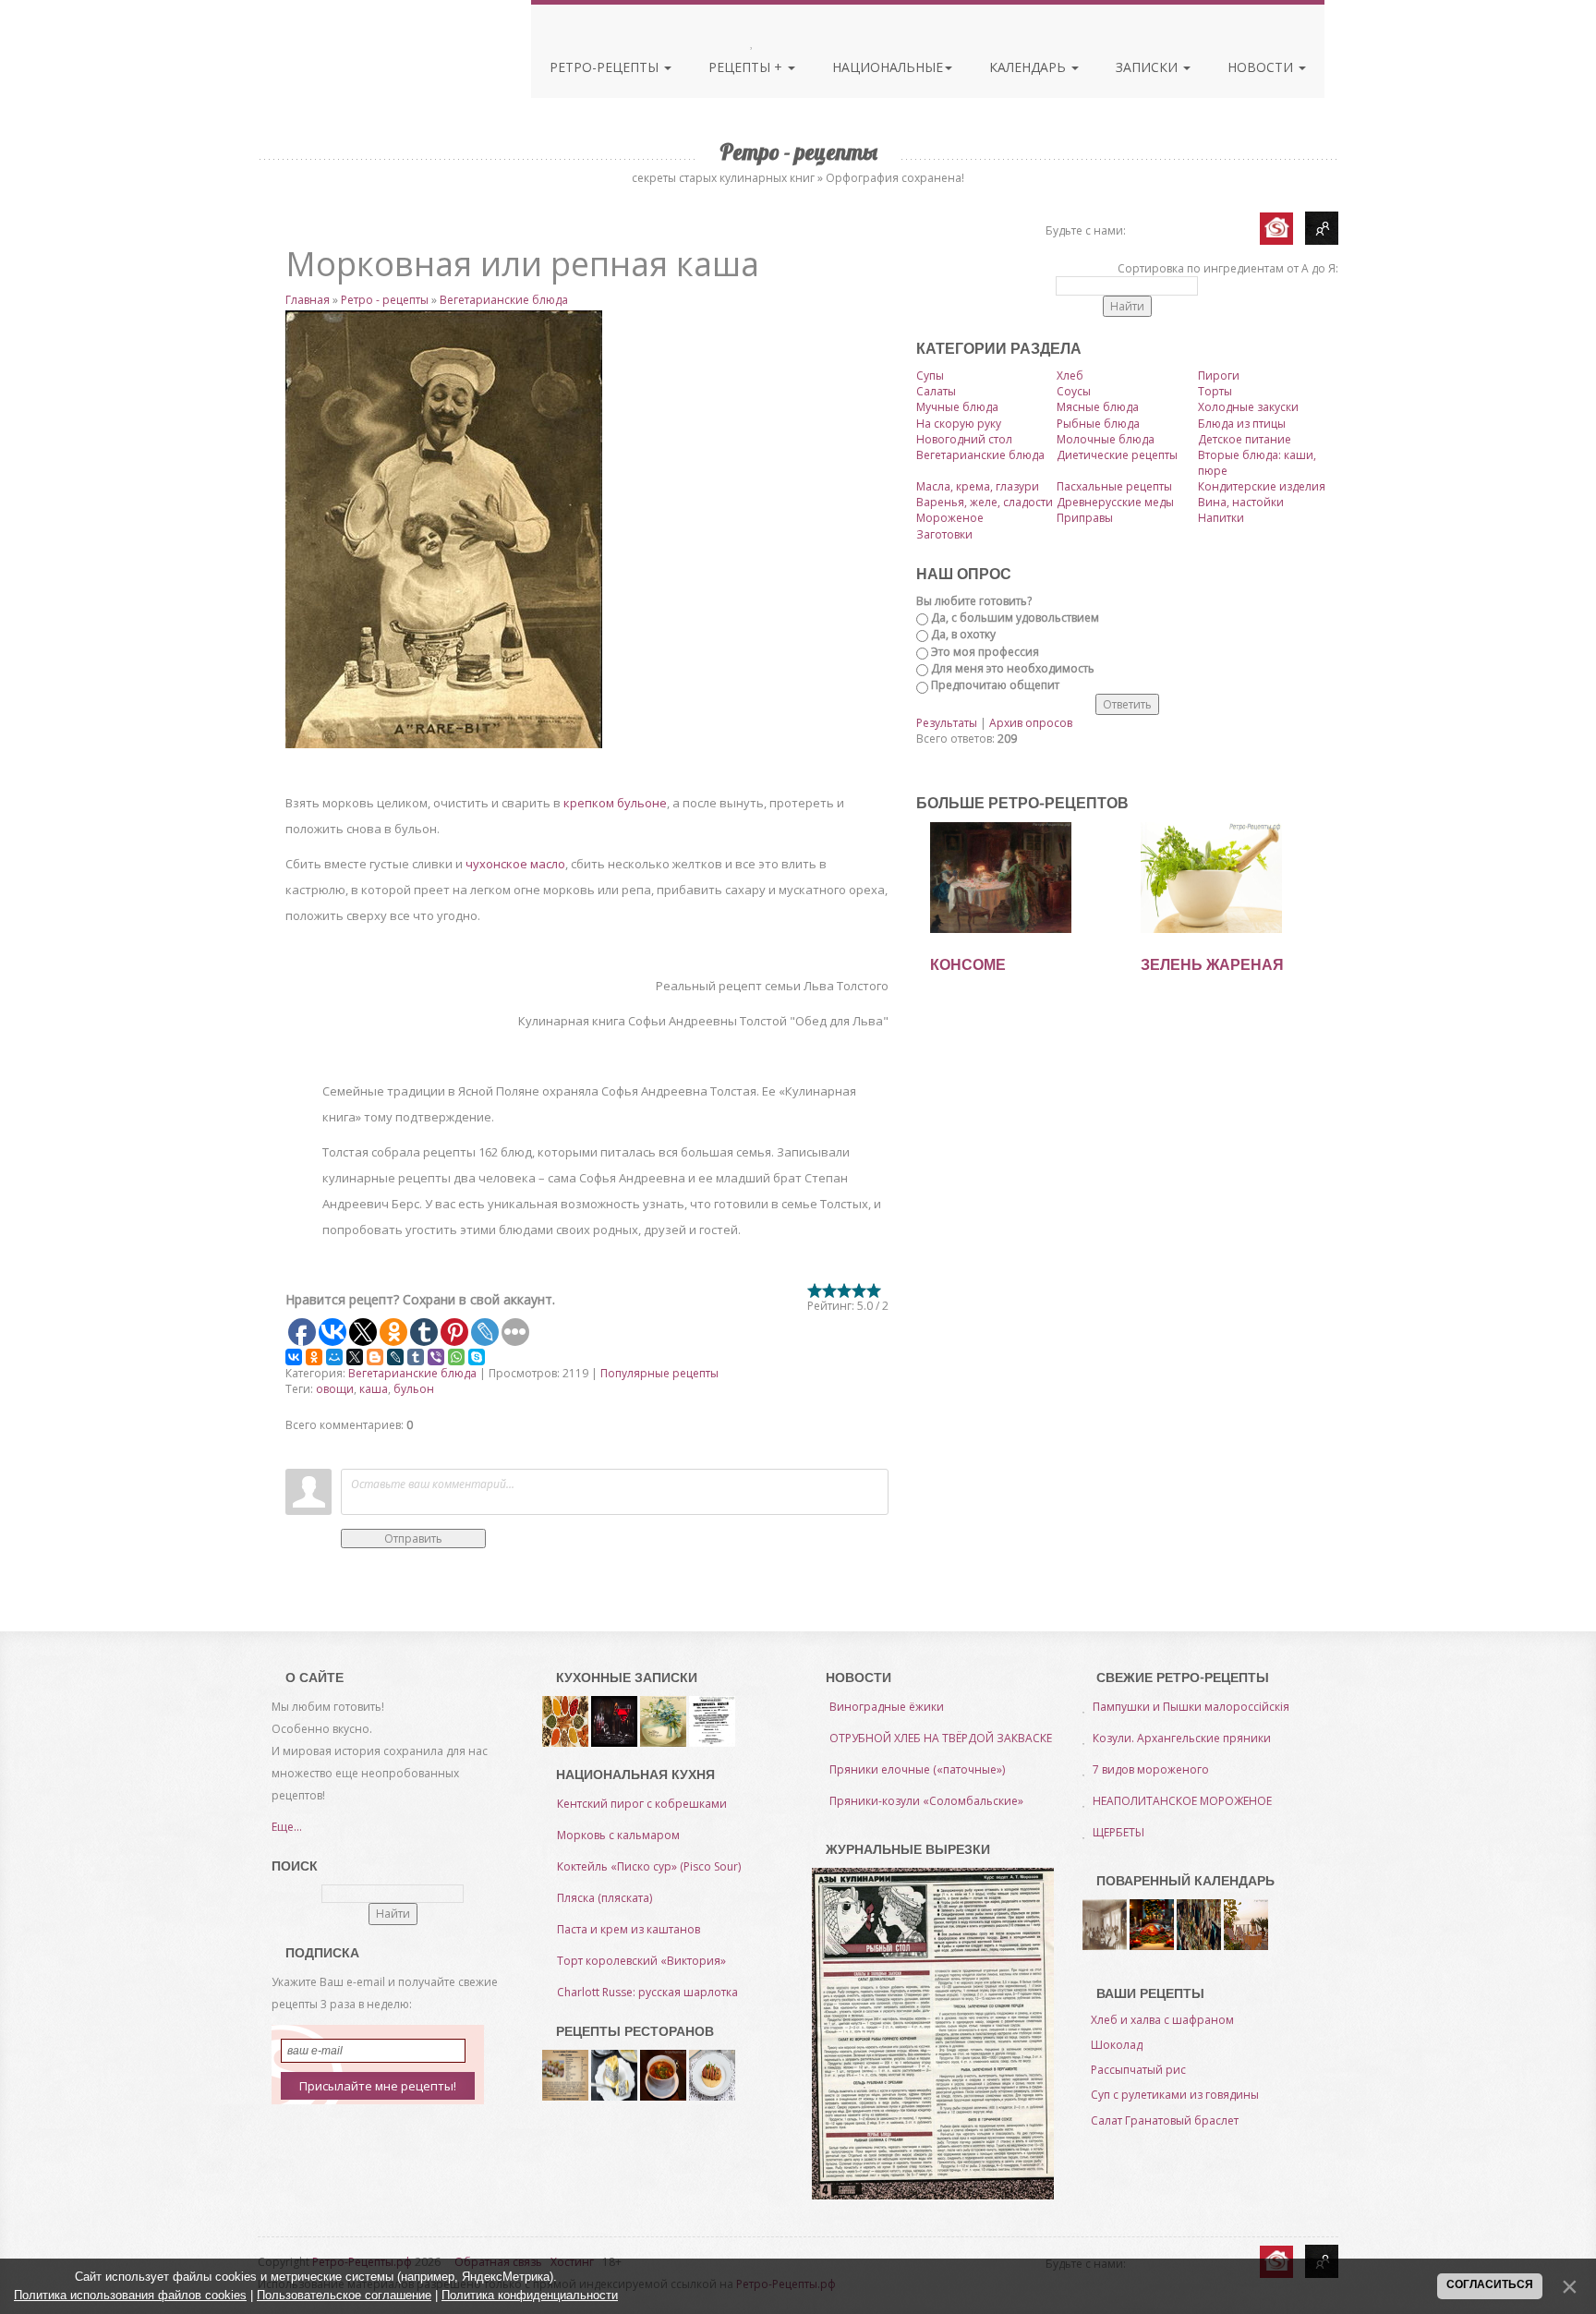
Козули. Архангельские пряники (1182, 1738)
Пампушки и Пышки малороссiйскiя (1191, 1707)
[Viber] (436, 1357)
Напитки (1221, 518)
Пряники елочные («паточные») (917, 1769)
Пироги (1219, 376)
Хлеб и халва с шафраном (1162, 2020)
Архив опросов (1031, 723)
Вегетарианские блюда (504, 300)
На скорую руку (959, 424)
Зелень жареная (1212, 965)
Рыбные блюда (1098, 424)
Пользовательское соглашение (344, 2295)
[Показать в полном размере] (587, 529)
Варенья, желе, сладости (985, 502)
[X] (355, 1357)
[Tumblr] (416, 1357)
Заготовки (944, 534)
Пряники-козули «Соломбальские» (926, 1801)
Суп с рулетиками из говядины (1175, 2095)
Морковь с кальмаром (618, 1835)
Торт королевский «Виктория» (641, 1961)
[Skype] (477, 1357)
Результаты (947, 723)
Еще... (287, 1827)
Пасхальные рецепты (1114, 486)
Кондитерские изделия (1262, 486)
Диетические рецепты (1117, 455)
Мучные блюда (957, 407)
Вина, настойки (1241, 502)
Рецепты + (747, 67)
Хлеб (1070, 376)
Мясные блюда (1098, 407)
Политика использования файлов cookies (130, 2295)
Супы (930, 376)
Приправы (1085, 518)
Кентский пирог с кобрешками (642, 1804)
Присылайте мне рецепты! (378, 2086)
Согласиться (1490, 2284)
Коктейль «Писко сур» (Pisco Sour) (649, 1866)
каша (374, 1389)
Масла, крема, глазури (978, 486)
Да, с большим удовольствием (1015, 618)
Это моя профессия (985, 652)
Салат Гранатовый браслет (1165, 2120)
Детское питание (1245, 439)
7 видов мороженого (1151, 1769)
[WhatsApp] (456, 1357)
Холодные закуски (1248, 407)
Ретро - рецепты (385, 300)
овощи (335, 1389)
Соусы (1074, 391)
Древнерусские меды (1115, 502)
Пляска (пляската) (605, 1898)
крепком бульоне (615, 803)
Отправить (413, 1539)
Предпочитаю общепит (995, 685)
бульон (414, 1389)
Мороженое (950, 518)
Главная (308, 300)
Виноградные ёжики (887, 1707)
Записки (1149, 67)
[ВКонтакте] (294, 1357)
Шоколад (1117, 2045)
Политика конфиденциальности (530, 2295)
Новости (1262, 67)
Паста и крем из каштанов (629, 1929)
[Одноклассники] (314, 1357)
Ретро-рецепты (606, 67)
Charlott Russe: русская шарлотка (647, 1992)
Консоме (968, 965)
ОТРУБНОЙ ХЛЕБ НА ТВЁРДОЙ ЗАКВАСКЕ (941, 1738)
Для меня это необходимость (1013, 668)
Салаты (936, 391)
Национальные (888, 67)
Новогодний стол (964, 439)
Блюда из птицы (1242, 424)
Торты (1215, 391)
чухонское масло (515, 864)
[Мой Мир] (334, 1357)
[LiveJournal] (395, 1357)
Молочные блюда (1106, 439)
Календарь (1029, 67)
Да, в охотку (963, 634)
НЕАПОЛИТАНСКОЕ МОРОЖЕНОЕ (1182, 1801)
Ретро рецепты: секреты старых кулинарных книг (372, 63)
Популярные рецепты (659, 1373)
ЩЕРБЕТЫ (1118, 1832)
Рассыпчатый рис (1138, 2070)
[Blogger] (375, 1357)
